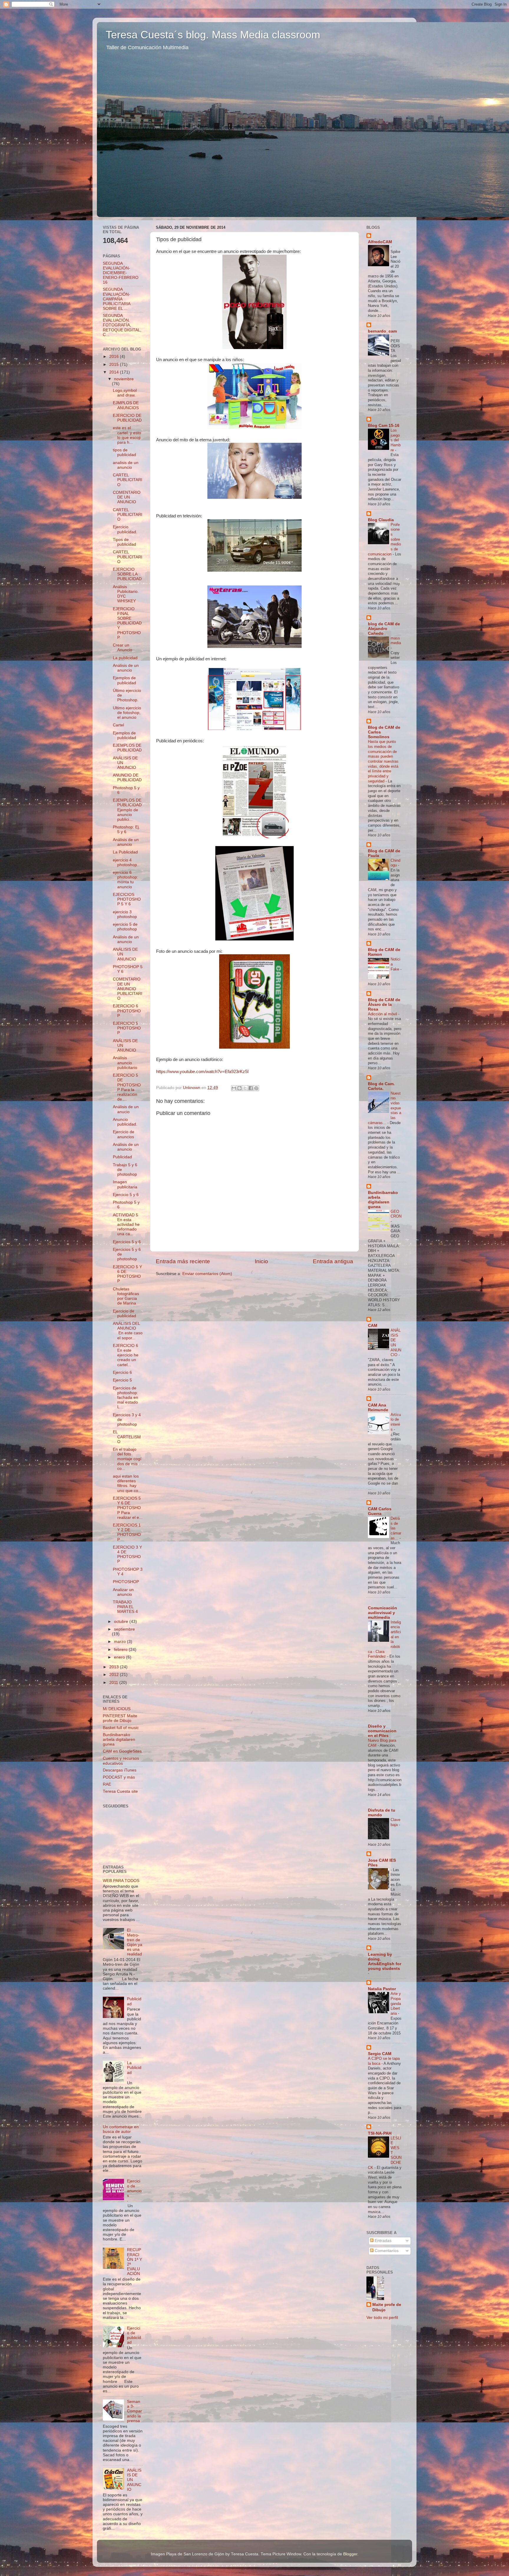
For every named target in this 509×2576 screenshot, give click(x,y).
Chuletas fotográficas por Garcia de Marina (126, 1296)
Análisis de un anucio (126, 1109)
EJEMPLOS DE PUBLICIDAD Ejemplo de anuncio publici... (127, 810)
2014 (115, 372)
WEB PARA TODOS (121, 1881)
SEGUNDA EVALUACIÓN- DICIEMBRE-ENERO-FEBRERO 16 (121, 273)
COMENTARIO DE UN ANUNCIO (127, 497)
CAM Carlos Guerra (380, 1511)
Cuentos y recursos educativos (121, 1761)
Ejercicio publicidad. (125, 529)
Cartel (118, 725)
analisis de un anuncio (126, 465)
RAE (107, 1784)
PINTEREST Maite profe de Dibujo (120, 1718)
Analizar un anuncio (123, 1592)
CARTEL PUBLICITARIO (128, 480)
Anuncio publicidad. (125, 1122)
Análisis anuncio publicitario (125, 1063)
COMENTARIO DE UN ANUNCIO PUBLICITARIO (128, 989)
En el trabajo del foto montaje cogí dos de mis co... (127, 1459)
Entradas (382, 2241)
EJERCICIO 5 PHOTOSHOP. (127, 1028)
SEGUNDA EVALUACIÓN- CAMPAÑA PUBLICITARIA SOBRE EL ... (116, 299)
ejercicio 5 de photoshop (125, 927)
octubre (122, 1622)
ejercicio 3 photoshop (125, 914)
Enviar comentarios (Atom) (207, 1274)
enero (120, 1657)
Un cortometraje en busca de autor (121, 2129)
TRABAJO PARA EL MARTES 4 (125, 1607)
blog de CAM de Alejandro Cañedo (384, 629)
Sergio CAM (380, 2054)
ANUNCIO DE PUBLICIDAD (127, 778)
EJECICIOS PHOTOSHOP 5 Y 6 (127, 899)
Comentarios (386, 2251)
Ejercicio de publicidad (124, 1314)
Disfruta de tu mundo (382, 1813)
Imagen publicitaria (125, 1184)
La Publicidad (125, 852)
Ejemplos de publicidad (124, 680)
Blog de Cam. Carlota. (381, 1086)
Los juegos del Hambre (396, 440)
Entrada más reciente (183, 1261)
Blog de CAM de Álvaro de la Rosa (384, 1005)
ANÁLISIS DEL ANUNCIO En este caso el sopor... (128, 1331)
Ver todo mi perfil (382, 2318)
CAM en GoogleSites (122, 1751)
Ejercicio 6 (122, 1372)
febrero (121, 1650)
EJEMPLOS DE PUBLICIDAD (127, 748)
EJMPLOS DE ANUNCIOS (126, 405)
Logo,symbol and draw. (125, 393)
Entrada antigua (333, 1261)
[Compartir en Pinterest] (256, 1088)
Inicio (261, 1261)
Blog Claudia (381, 520)
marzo (120, 1642)
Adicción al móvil (383, 1014)
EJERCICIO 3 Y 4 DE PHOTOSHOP (127, 1555)
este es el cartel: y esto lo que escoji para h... (127, 435)
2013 (115, 1667)
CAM (373, 1326)
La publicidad (125, 658)
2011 (114, 1683)
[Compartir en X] (245, 1088)
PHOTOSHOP (126, 1582)
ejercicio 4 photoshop (125, 862)
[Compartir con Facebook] (251, 1088)
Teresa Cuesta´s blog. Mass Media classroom (213, 35)
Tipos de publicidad (124, 542)
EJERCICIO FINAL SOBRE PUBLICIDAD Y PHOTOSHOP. (127, 623)
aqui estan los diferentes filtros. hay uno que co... (127, 1483)
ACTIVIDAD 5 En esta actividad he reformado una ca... (126, 1225)
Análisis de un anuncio (126, 668)
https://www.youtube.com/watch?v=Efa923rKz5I (202, 1072)
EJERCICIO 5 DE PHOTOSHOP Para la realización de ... (127, 1087)
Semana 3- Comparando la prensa (134, 2411)
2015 (115, 365)
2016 (115, 357)
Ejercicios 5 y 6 (127, 1242)
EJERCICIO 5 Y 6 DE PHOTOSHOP (127, 1274)
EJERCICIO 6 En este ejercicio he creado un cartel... (126, 1355)
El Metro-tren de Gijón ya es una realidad (135, 1942)
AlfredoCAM (380, 242)
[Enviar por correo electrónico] (234, 1088)
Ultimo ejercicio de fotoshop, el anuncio (127, 713)
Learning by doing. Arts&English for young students (385, 1961)
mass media (396, 641)
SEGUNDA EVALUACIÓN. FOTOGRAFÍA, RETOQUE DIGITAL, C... (122, 325)
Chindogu (395, 863)
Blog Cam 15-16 (384, 426)
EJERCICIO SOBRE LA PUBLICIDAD (127, 574)
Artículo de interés (396, 1422)
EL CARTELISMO (127, 1437)
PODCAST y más (119, 1777)
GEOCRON (396, 1214)
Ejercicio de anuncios (124, 1134)
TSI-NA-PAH (380, 2133)
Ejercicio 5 (122, 1380)
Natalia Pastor (382, 1989)
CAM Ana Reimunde (378, 1408)
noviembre (124, 379)
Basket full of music (121, 1728)
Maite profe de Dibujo (387, 2307)
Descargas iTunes (120, 1770)
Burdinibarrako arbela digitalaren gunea (119, 1739)
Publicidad (122, 1157)
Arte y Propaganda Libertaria (396, 2003)
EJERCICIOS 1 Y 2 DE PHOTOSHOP (127, 1532)
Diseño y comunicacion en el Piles (382, 1731)
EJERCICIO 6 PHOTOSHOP (127, 1011)
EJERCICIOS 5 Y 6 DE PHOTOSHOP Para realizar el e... (128, 1508)
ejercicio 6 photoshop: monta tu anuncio (125, 880)
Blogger (350, 2554)
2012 (115, 1675)
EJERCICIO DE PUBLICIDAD (127, 418)
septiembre (124, 1629)
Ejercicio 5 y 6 (126, 1195)
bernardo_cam (382, 331)
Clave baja (395, 1822)
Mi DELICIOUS (117, 1709)
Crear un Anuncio (123, 648)
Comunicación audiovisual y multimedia (382, 1613)
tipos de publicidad (124, 452)
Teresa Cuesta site (120, 1791)
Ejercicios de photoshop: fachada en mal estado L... (125, 1398)
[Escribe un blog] (239, 1088)
